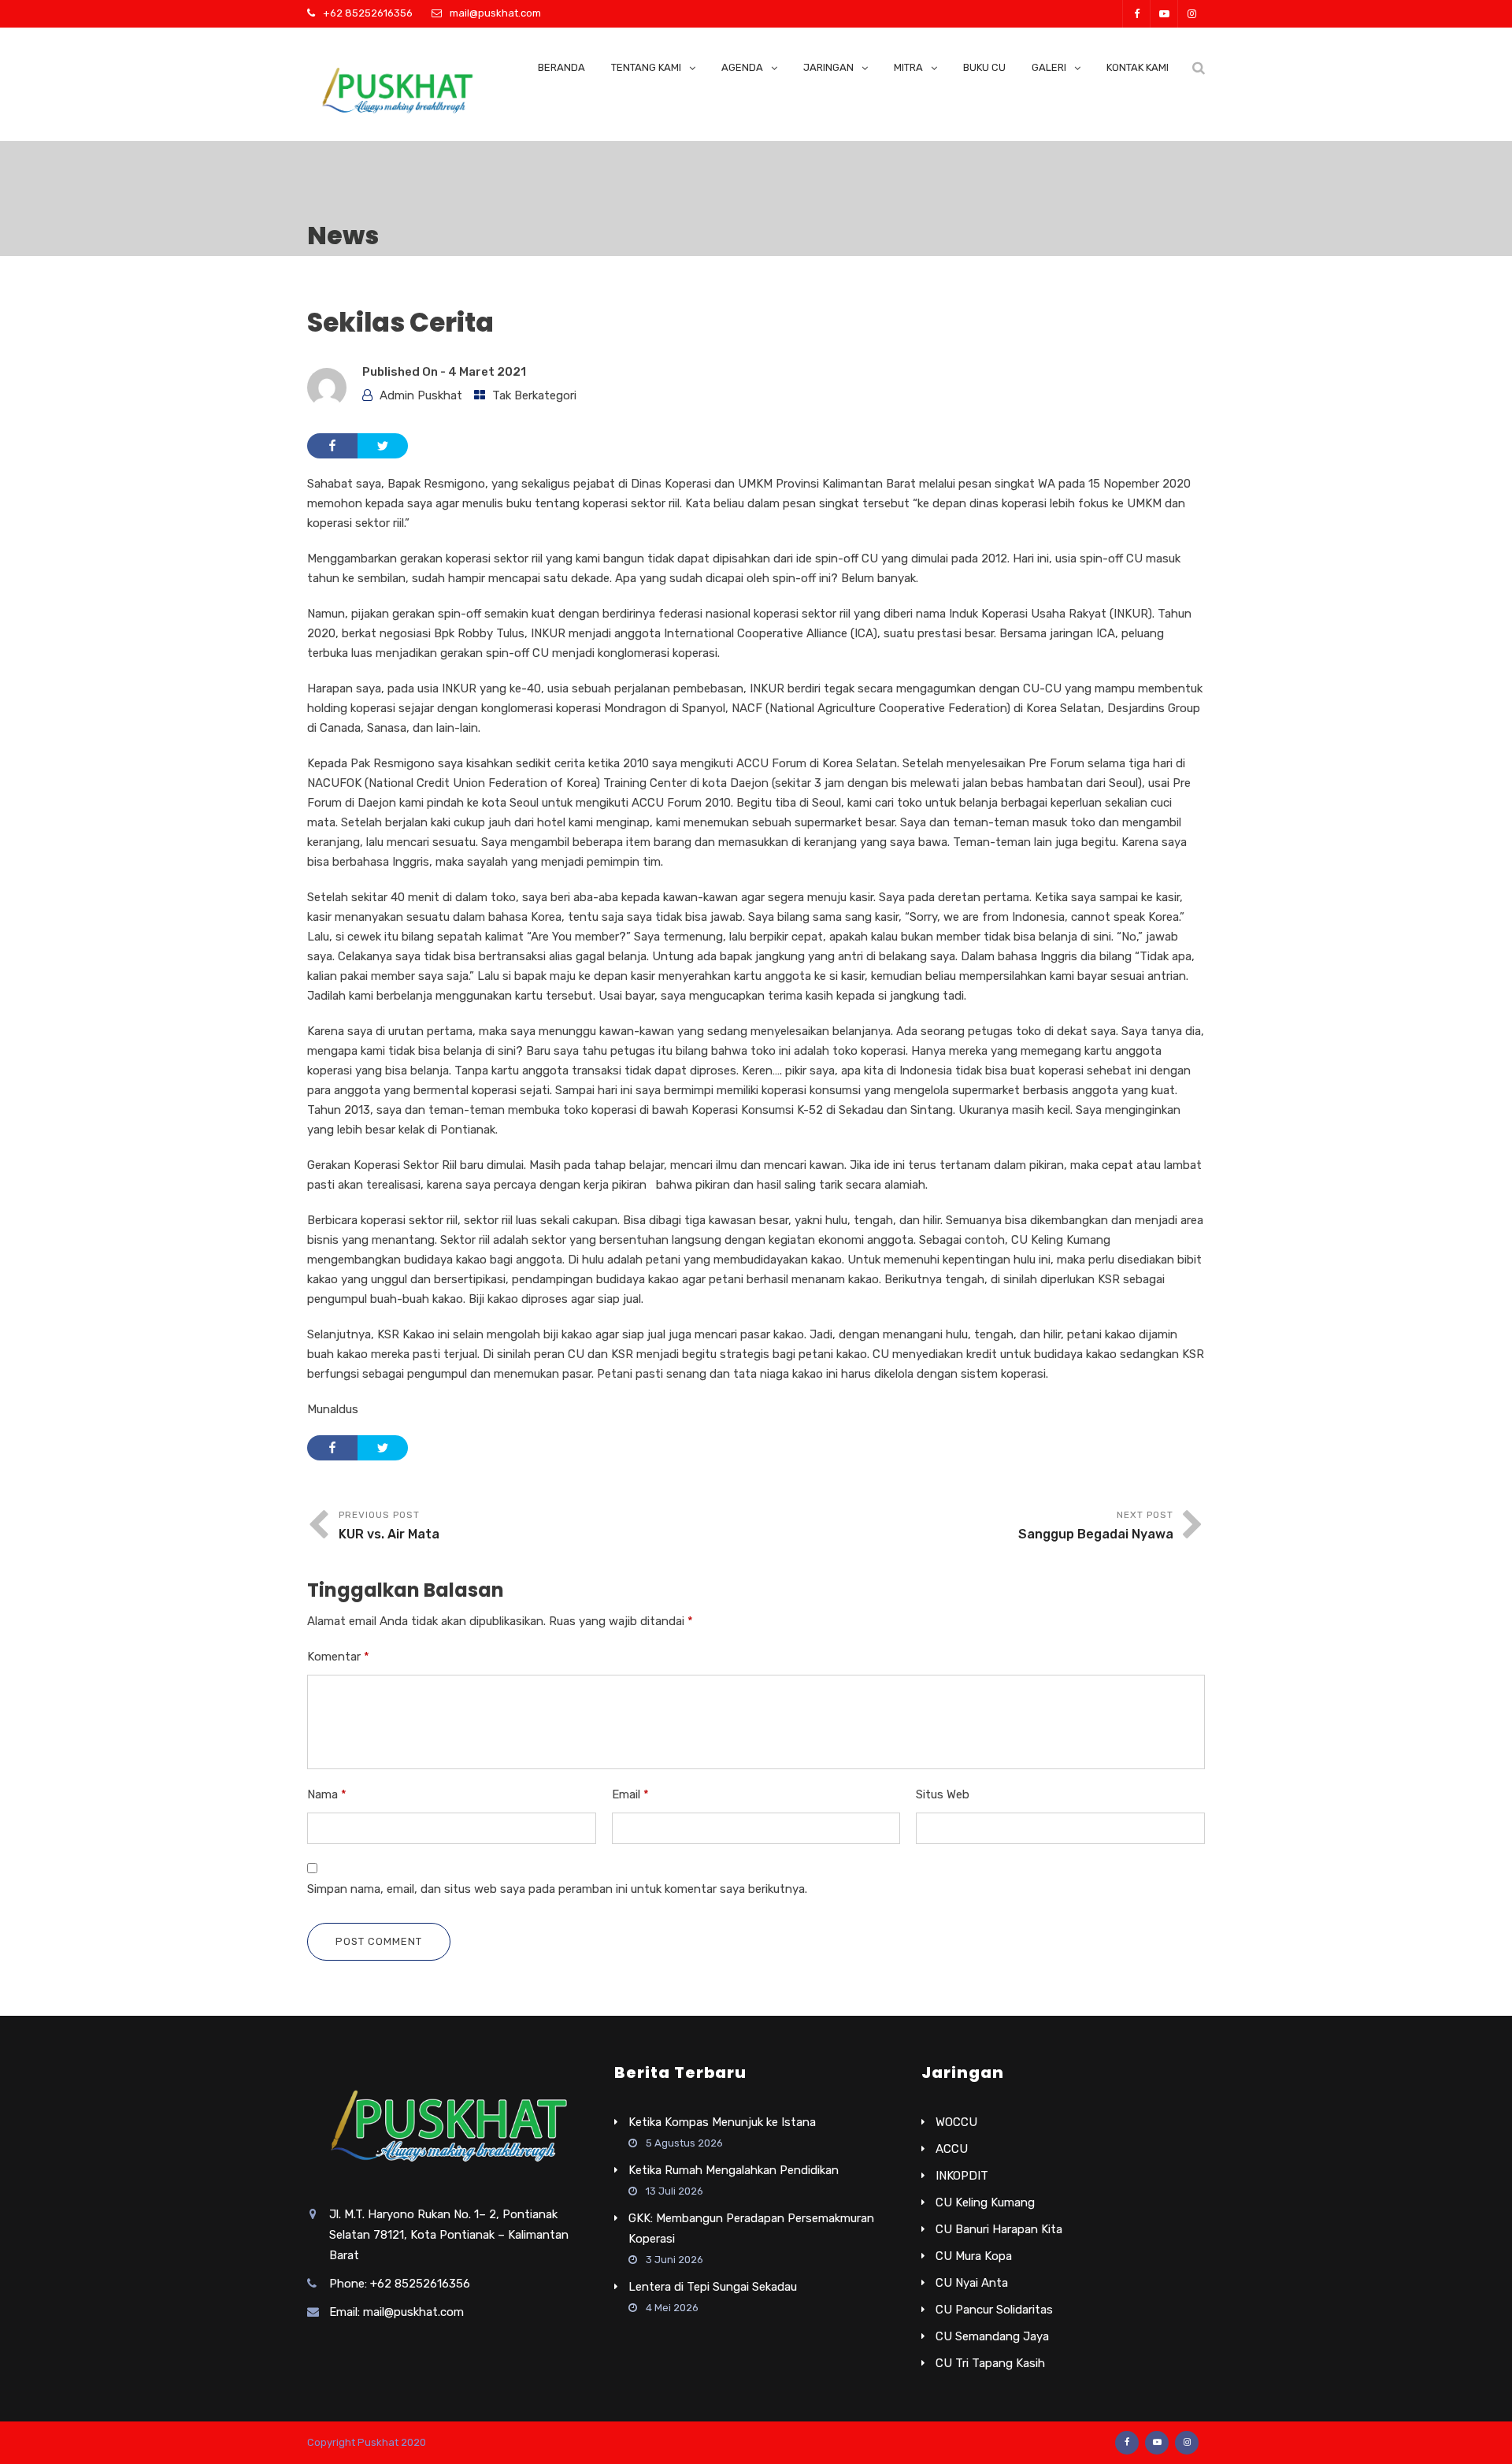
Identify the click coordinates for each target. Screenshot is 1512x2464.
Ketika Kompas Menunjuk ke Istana (722, 2122)
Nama (327, 1794)
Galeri (1049, 67)
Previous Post (389, 1525)
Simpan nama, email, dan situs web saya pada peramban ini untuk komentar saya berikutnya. (557, 1889)
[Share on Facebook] (332, 446)
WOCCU (956, 2122)
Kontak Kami (1138, 67)
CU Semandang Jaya (992, 2336)
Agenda (742, 67)
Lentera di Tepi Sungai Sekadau (713, 2287)
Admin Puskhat (421, 395)
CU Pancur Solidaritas (994, 2310)
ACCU (952, 2149)
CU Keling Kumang (985, 2202)
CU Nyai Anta (972, 2283)
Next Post (1096, 1525)
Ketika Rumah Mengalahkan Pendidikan (734, 2170)
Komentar (338, 1657)
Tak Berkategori (534, 395)
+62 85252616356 (368, 13)
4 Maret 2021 (487, 372)
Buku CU (984, 67)
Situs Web (943, 1794)
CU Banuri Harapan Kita (999, 2229)
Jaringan (828, 67)
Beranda (561, 67)
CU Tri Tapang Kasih (990, 2363)
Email (630, 1794)
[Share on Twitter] (383, 446)
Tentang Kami (646, 67)
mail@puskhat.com (495, 13)
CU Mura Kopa (974, 2256)
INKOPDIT (962, 2176)
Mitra (908, 67)
